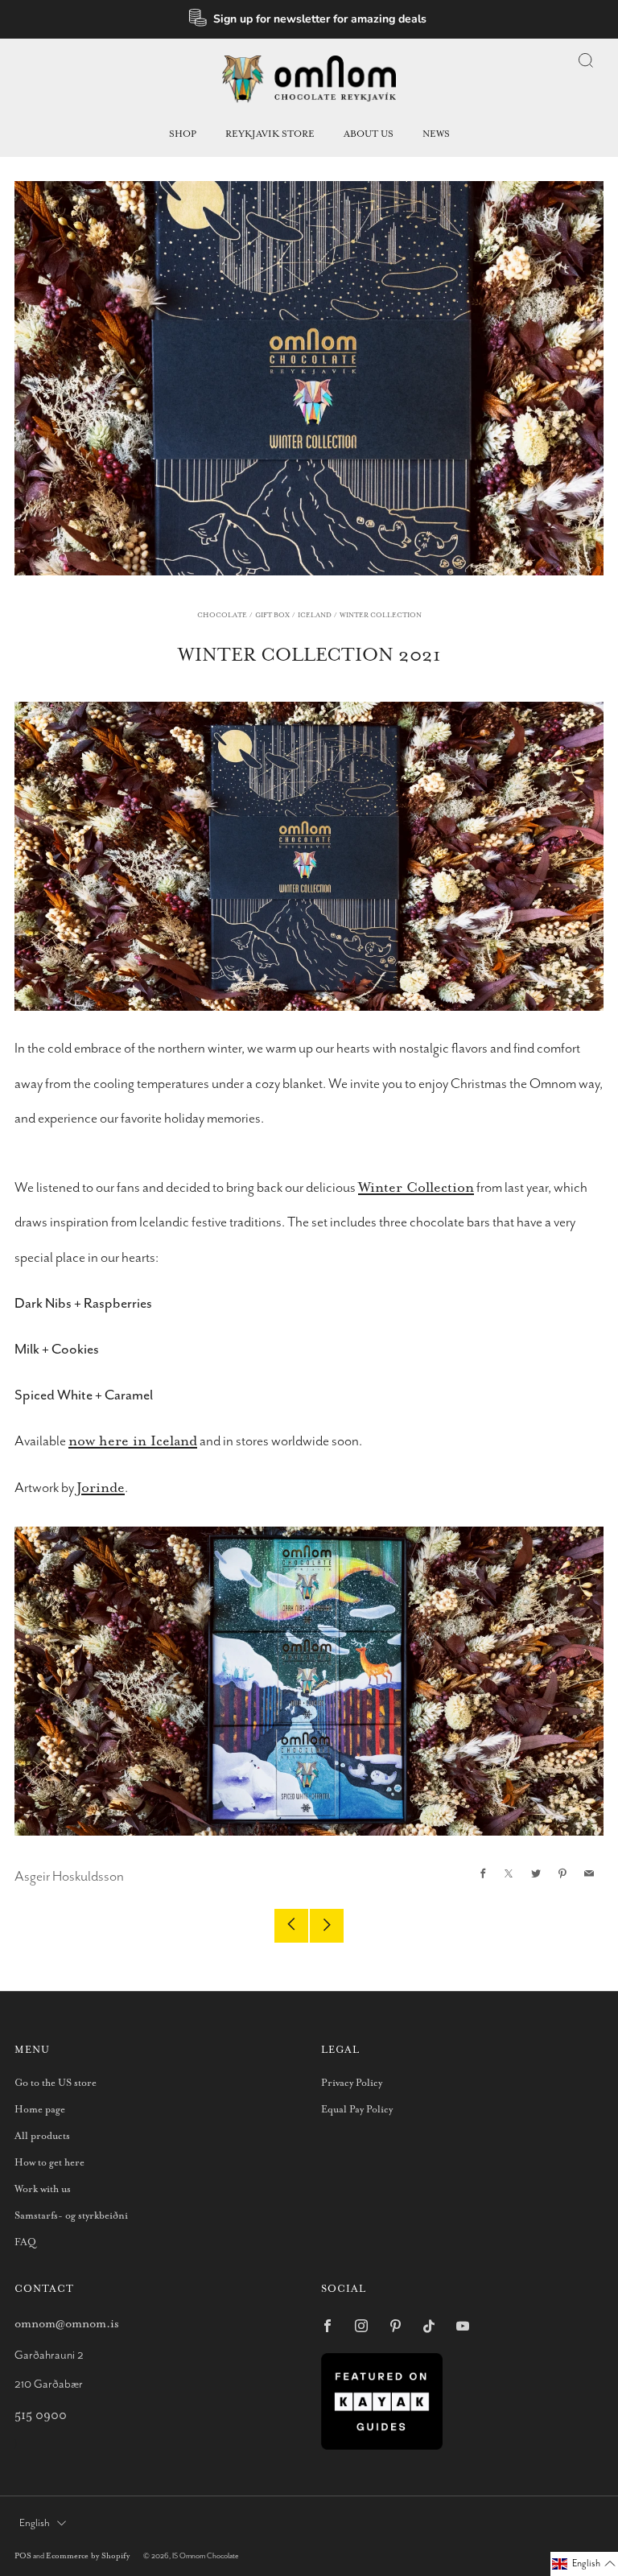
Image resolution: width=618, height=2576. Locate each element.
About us (369, 134)
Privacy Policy (352, 2083)
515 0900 (41, 2415)
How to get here (49, 2163)
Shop (183, 134)
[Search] (586, 60)
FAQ (25, 2242)
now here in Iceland (133, 1441)
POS (23, 2556)
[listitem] (309, 19)
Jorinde (101, 1488)
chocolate (222, 615)
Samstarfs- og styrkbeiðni (71, 2216)
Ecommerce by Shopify (88, 2556)
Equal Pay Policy (357, 2110)
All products (42, 2136)
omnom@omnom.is (67, 2324)
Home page (40, 2110)
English (35, 2523)
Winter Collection (416, 1188)
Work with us (43, 2189)
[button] (584, 2564)
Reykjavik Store (270, 134)
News (436, 134)
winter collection (381, 615)
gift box (272, 615)
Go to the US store (56, 2083)
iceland (315, 615)
